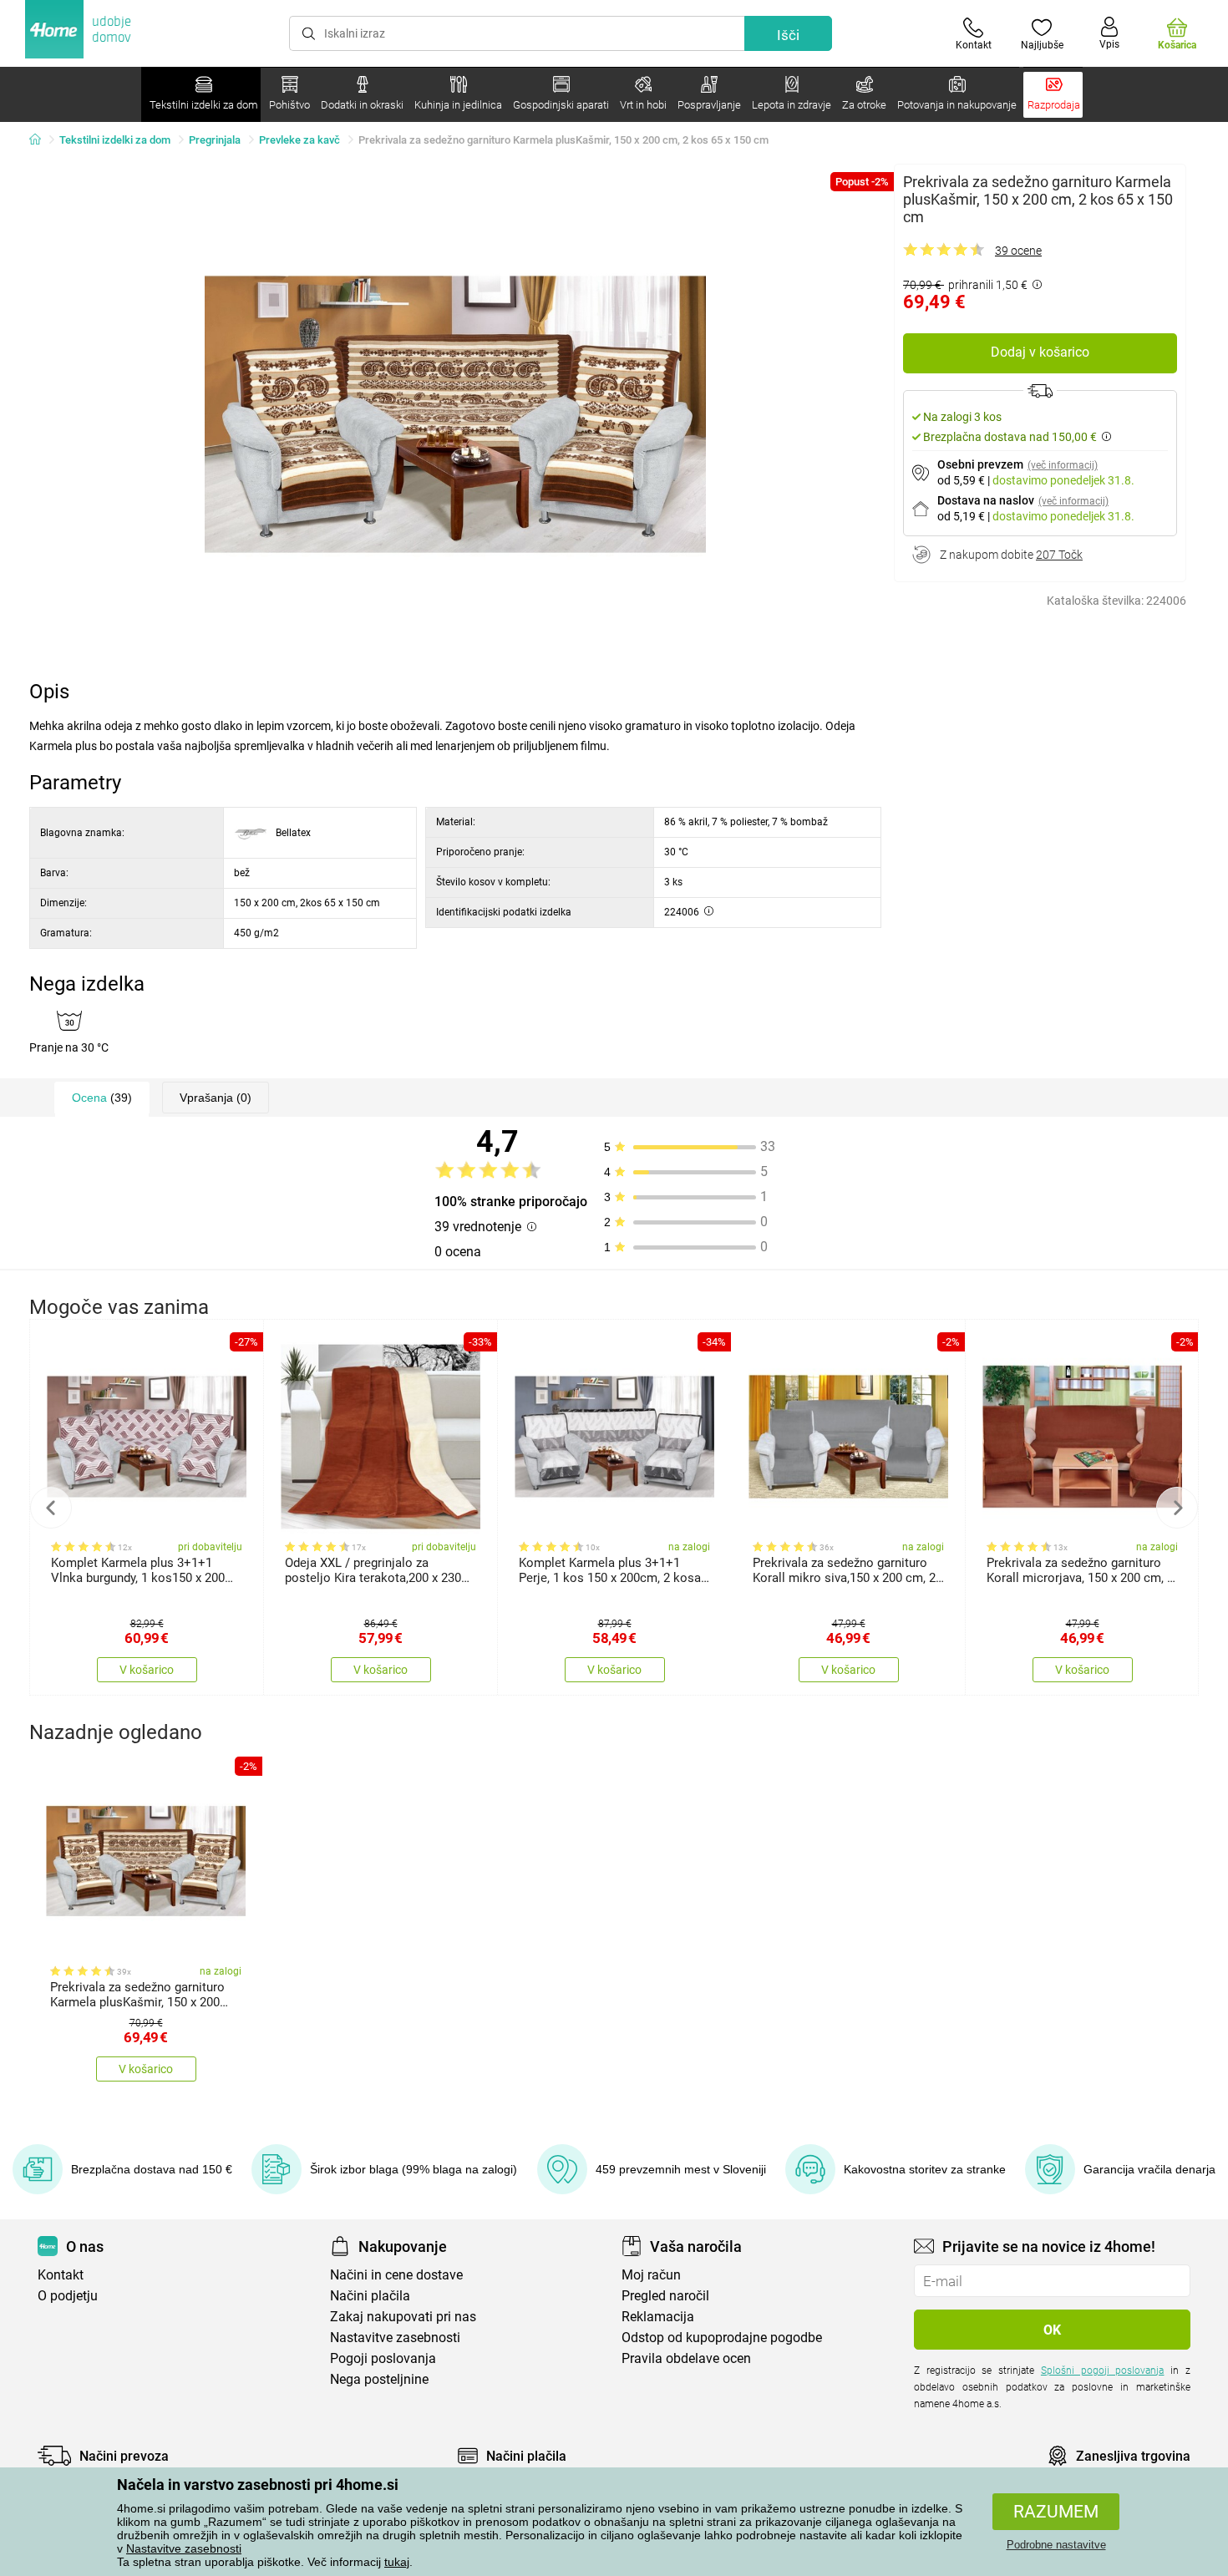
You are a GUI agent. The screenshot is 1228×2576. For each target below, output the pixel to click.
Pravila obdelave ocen (686, 2358)
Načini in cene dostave (396, 2275)
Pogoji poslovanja (383, 2358)
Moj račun (651, 2275)
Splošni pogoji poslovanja (1103, 2371)
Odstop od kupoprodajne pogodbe (722, 2338)
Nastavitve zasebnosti (184, 2548)
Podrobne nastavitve (1056, 2545)
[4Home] (41, 140)
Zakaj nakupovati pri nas (403, 2317)
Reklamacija (658, 2317)
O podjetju (68, 2296)
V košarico (147, 1670)
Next (1177, 1508)
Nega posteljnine (379, 2379)
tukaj (397, 2562)
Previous (51, 1508)
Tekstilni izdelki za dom (115, 140)
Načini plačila (370, 2296)
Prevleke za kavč (299, 140)
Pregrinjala (215, 140)
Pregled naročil (665, 2296)
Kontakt (61, 2275)
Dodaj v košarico (1040, 352)
